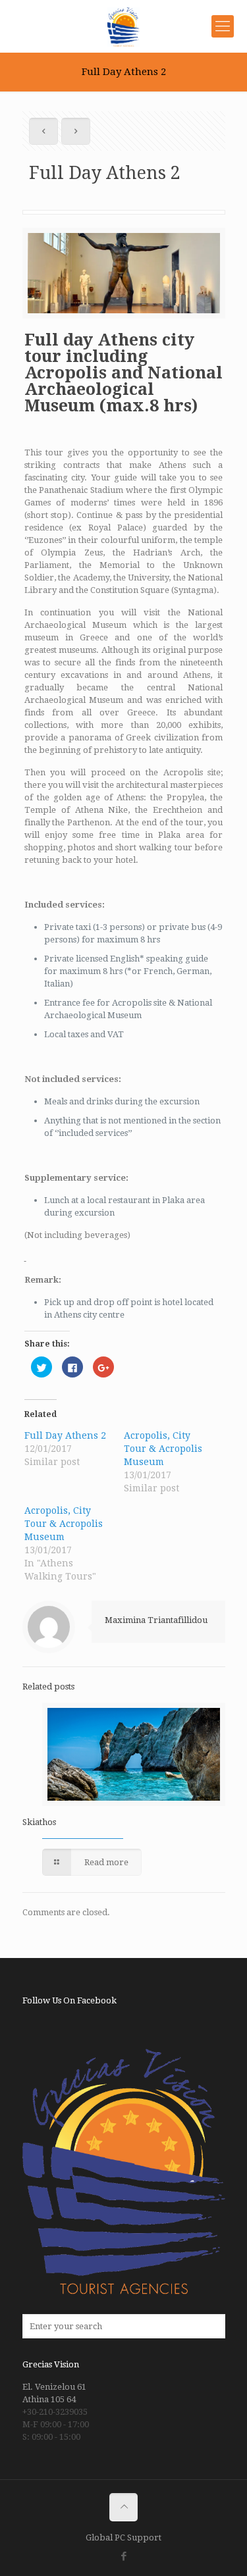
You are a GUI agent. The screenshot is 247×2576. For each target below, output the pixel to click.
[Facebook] (123, 2556)
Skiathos (39, 1822)
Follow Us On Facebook (69, 2000)
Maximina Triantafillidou (156, 1620)
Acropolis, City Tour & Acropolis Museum (163, 1449)
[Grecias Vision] (123, 26)
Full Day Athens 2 (65, 1435)
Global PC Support (123, 2537)
